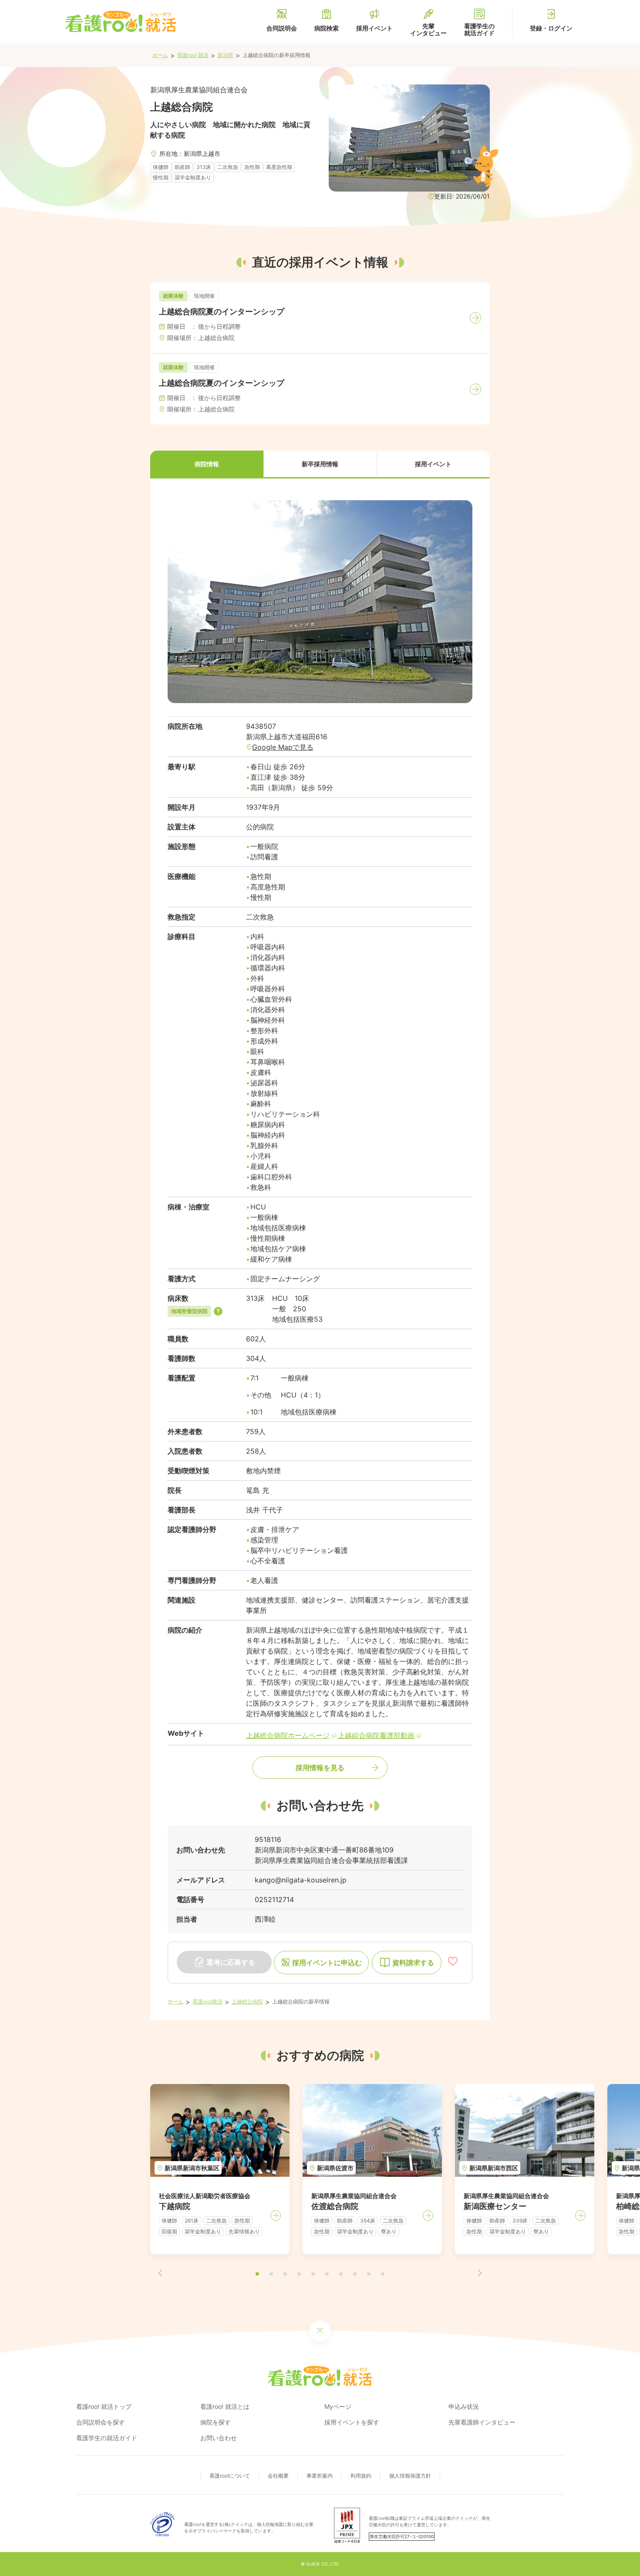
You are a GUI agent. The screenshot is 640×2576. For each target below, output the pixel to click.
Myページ (338, 2406)
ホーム (160, 55)
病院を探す (216, 2422)
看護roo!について (230, 2476)
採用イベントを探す (352, 2422)
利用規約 (361, 2476)
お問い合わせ (219, 2438)
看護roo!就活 (207, 2002)
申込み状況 (464, 2406)
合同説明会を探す (101, 2422)
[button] (207, 465)
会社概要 (278, 2476)
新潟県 (226, 55)
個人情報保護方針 (410, 2476)
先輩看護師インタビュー (482, 2422)
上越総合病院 (247, 2002)
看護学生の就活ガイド (107, 2438)
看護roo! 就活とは (225, 2406)
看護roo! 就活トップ (104, 2406)
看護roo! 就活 (193, 55)
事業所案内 (320, 2476)
